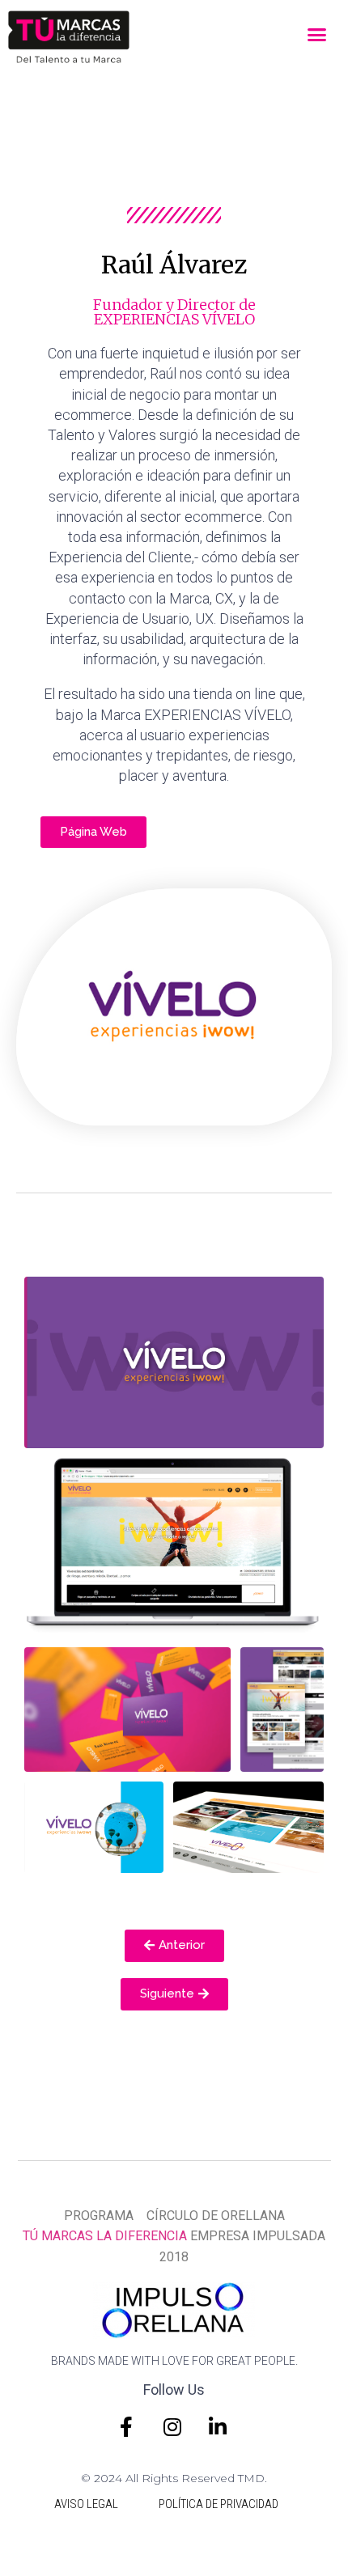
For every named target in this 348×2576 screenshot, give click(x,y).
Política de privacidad (219, 2504)
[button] (317, 35)
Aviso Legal (86, 2504)
